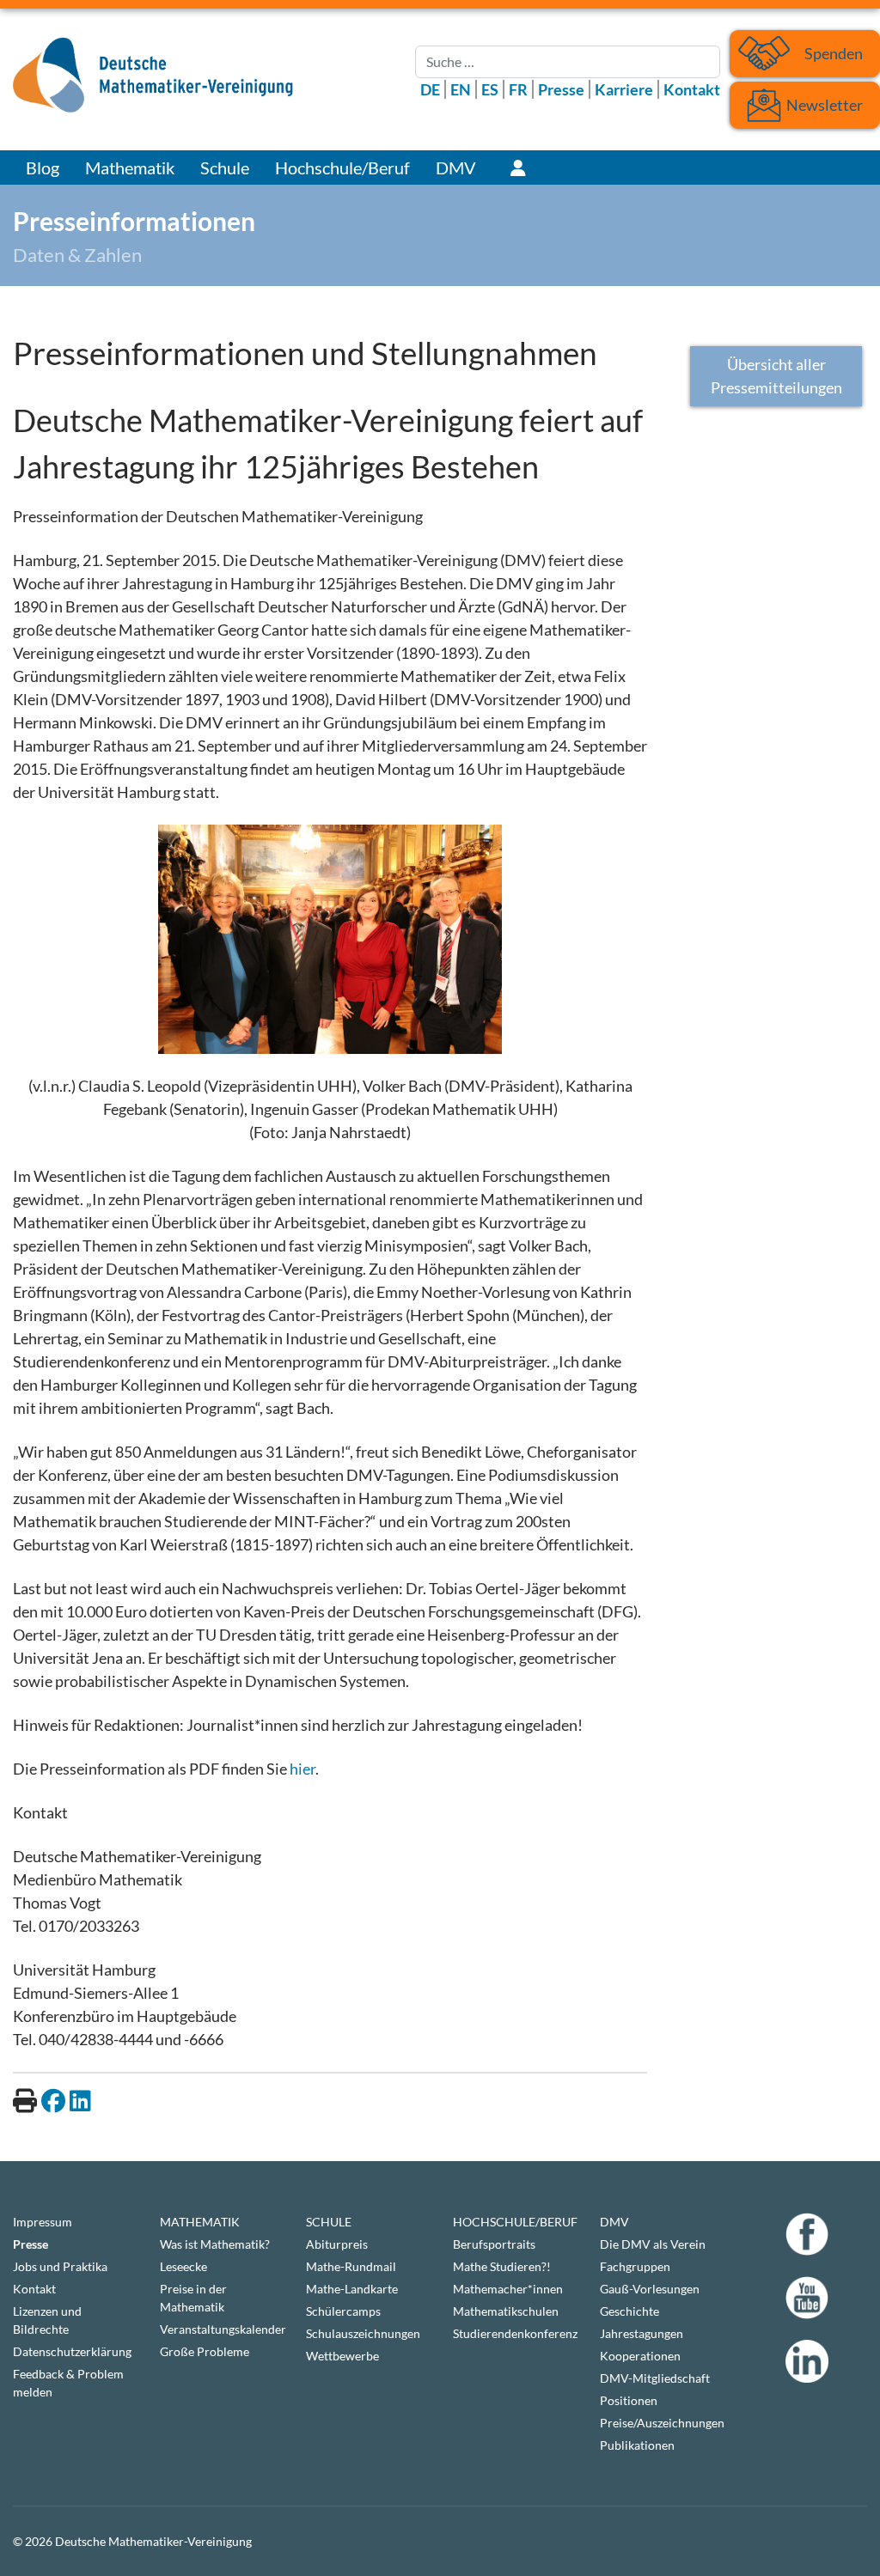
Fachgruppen (635, 2266)
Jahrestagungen (642, 2333)
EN (461, 89)
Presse (561, 89)
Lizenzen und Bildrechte (47, 2320)
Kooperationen (640, 2356)
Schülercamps (343, 2311)
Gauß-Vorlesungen (650, 2289)
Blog (43, 167)
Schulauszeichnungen (363, 2333)
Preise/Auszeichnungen (660, 2423)
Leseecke (183, 2266)
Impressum (43, 2222)
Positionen (629, 2400)
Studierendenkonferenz (513, 2333)
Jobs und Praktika (60, 2266)
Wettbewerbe (342, 2356)
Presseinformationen (134, 221)
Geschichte (629, 2311)
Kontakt (692, 89)
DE (430, 89)
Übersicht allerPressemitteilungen (776, 376)
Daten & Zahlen (77, 255)
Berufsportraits (494, 2244)
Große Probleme (205, 2351)
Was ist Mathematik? (215, 2244)
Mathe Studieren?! (502, 2266)
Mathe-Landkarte (352, 2289)
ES (490, 89)
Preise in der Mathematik (193, 2298)
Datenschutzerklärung (72, 2351)
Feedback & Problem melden (68, 2383)
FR (518, 89)
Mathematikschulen (506, 2311)
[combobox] (568, 62)
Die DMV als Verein (653, 2244)
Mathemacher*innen (508, 2289)
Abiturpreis (337, 2244)
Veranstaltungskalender (220, 2329)
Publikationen (637, 2445)
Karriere (624, 89)
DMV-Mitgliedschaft (655, 2378)
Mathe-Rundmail (351, 2266)
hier (302, 1769)
